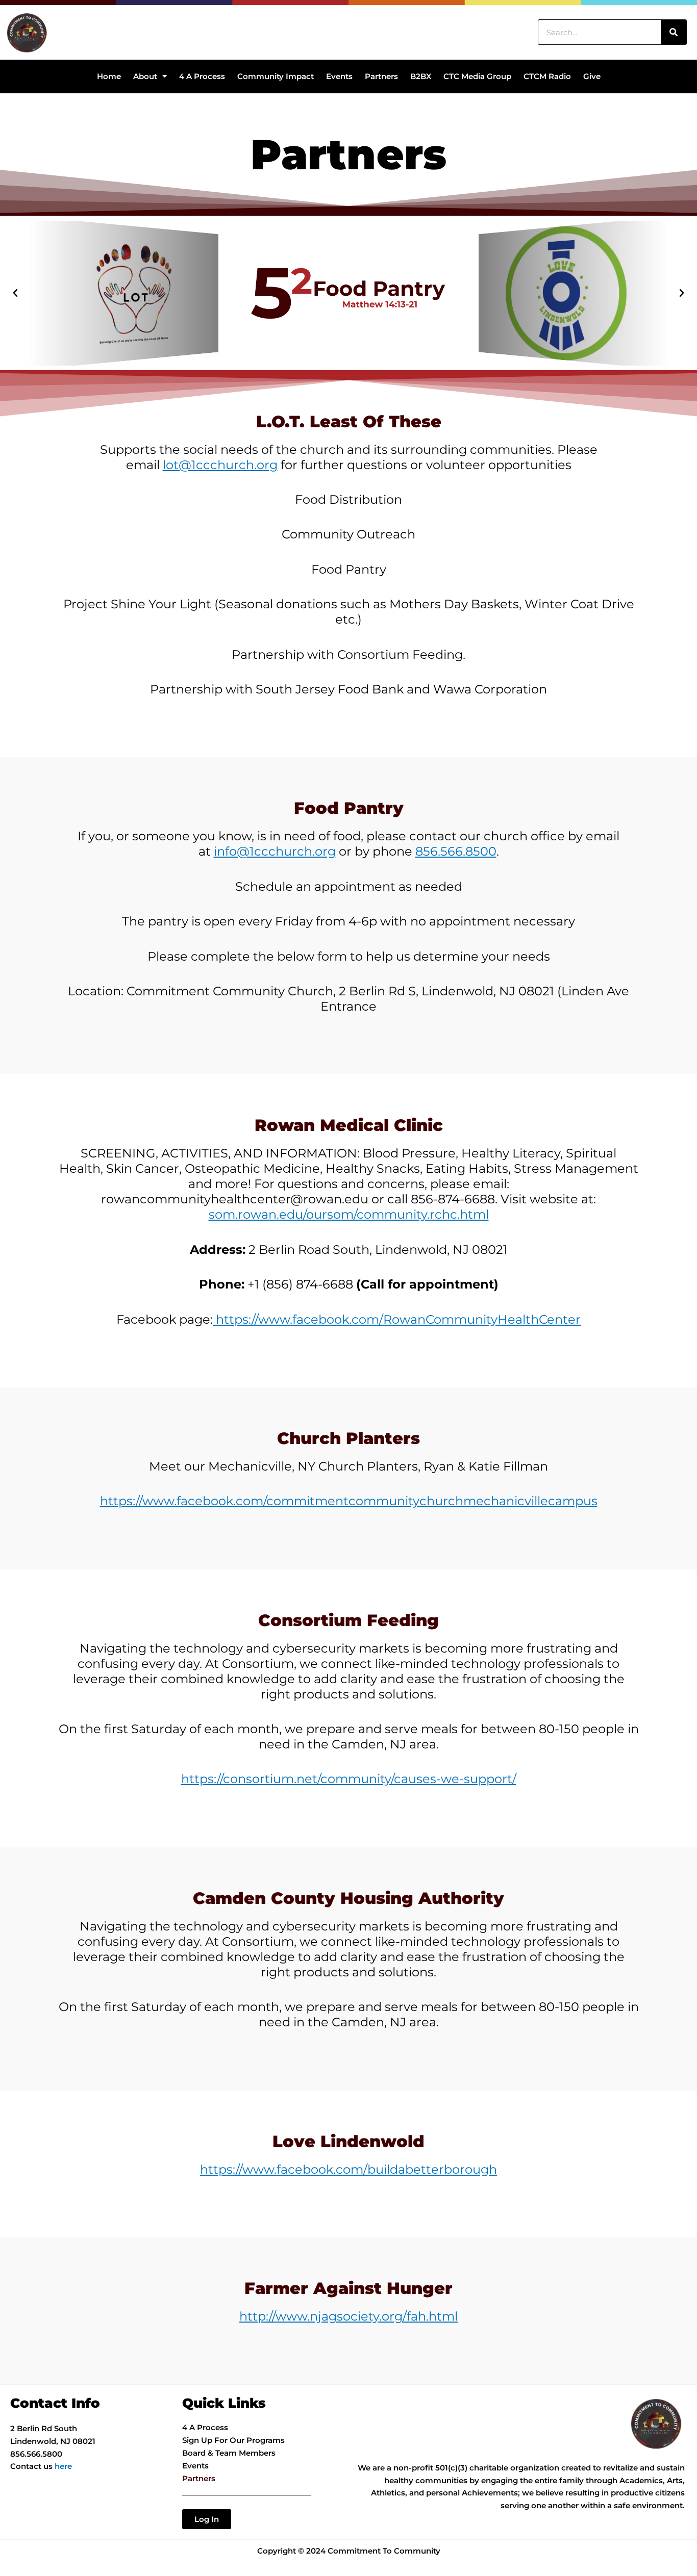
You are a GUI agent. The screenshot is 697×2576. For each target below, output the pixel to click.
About (145, 76)
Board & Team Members (229, 2453)
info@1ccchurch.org (275, 851)
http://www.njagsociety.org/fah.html (348, 2316)
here (63, 2466)
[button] (15, 293)
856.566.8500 (456, 851)
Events (339, 76)
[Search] (674, 32)
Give (592, 76)
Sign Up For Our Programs (233, 2440)
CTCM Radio (547, 76)
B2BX (421, 76)
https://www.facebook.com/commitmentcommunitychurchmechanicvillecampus (349, 1501)
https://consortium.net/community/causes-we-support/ (349, 1779)
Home (109, 76)
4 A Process (202, 76)
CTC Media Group (477, 76)
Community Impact (276, 76)
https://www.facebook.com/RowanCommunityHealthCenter (397, 1319)
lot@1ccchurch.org (220, 465)
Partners (381, 76)
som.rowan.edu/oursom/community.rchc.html (349, 1214)
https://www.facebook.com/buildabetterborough (348, 2169)
